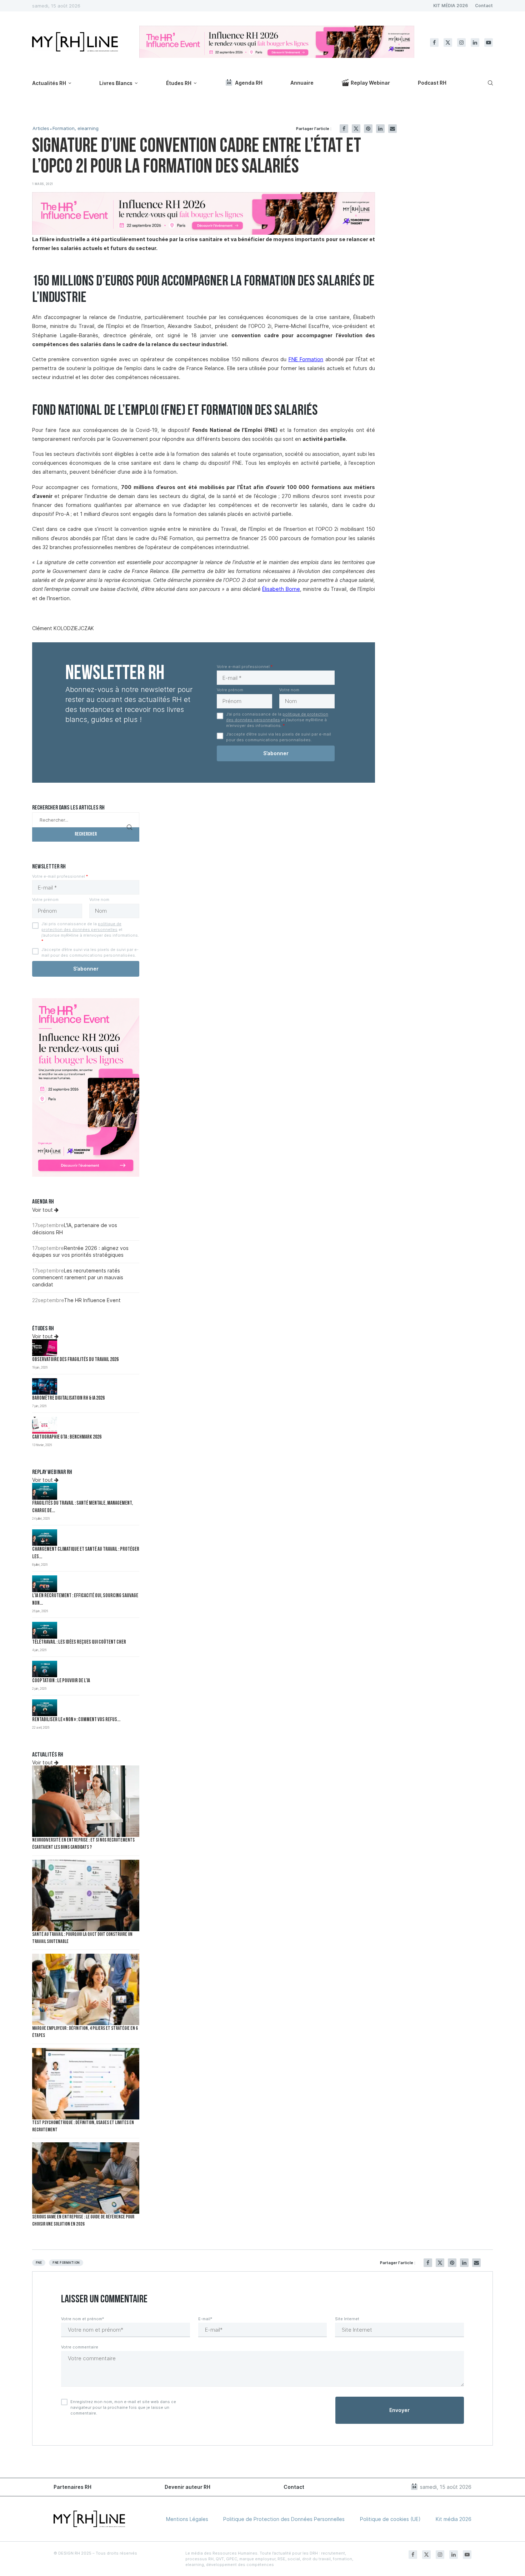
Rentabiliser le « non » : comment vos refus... (76, 1720)
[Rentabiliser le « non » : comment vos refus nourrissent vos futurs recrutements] (45, 1708)
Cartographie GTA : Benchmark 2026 (67, 1437)
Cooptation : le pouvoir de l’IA (61, 1681)
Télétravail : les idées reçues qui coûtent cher (79, 1642)
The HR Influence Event (92, 1300)
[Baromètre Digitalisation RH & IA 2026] (45, 1387)
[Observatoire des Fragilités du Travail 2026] (45, 1348)
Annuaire (302, 83)
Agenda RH (249, 83)
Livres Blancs (116, 83)
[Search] (489, 83)
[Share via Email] (392, 129)
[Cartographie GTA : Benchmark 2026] (45, 1425)
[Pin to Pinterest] (368, 129)
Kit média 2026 (454, 2519)
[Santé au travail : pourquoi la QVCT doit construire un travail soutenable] (86, 1895)
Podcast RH (432, 83)
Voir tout (43, 1210)
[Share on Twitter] (356, 129)
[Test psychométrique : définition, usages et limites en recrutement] (86, 2084)
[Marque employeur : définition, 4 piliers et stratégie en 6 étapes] (86, 1989)
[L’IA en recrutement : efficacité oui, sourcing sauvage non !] (45, 1584)
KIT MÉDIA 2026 (451, 6)
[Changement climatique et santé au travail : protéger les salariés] (45, 1538)
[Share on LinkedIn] (380, 129)
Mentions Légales (187, 2519)
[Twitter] (448, 43)
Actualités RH (49, 83)
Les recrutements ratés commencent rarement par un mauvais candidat (78, 1277)
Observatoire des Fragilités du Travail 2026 (75, 1360)
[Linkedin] (475, 43)
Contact (484, 6)
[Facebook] (434, 43)
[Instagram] (461, 43)
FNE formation (66, 2263)
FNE (39, 2263)
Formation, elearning (76, 128)
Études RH (179, 83)
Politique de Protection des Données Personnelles (284, 2519)
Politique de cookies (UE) (390, 2519)
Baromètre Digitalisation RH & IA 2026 (68, 1398)
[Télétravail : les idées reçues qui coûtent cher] (45, 1630)
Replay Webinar (370, 83)
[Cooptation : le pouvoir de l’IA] (45, 1669)
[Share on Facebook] (344, 129)
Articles (41, 128)
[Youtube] (489, 43)
